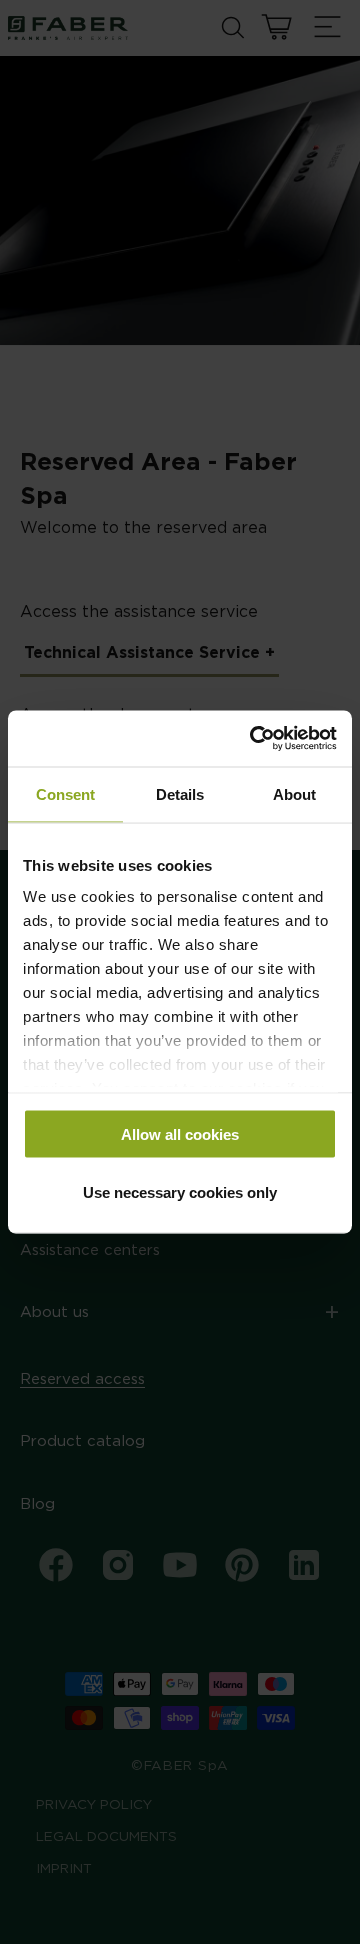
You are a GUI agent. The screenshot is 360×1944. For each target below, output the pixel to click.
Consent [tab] (65, 793)
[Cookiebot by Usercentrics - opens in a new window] (254, 739)
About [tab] (294, 793)
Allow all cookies (180, 1133)
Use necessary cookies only (180, 1192)
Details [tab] (180, 793)
